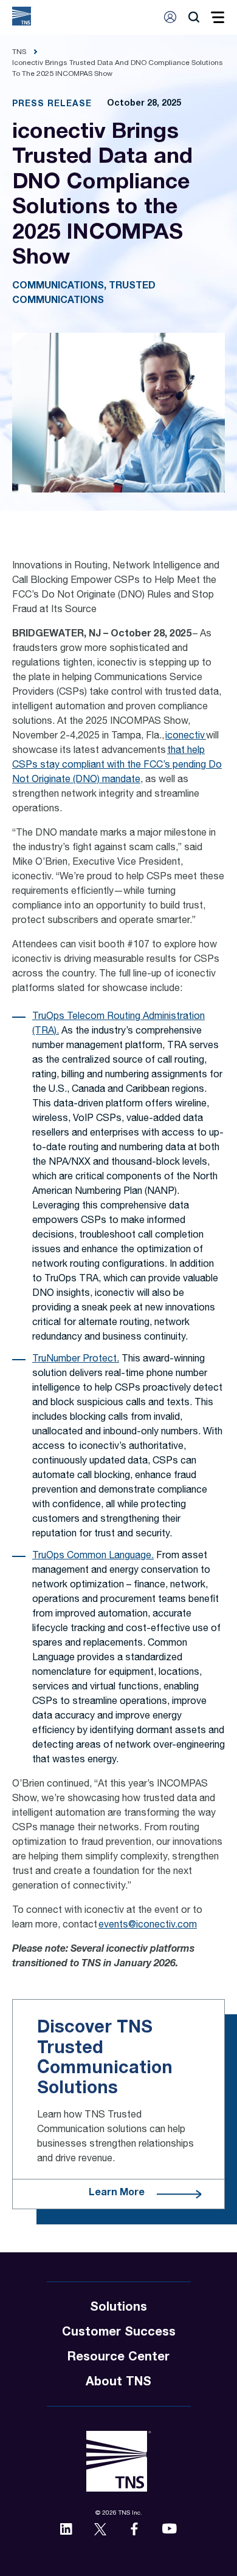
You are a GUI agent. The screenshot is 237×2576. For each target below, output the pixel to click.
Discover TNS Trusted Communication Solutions (105, 2058)
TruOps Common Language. (93, 1556)
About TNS (118, 2383)
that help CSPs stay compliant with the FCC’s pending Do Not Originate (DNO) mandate (117, 766)
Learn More (117, 2193)
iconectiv (186, 737)
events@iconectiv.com (148, 1926)
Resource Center (118, 2358)
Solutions (118, 2308)
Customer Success (119, 2333)
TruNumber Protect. (76, 1360)
